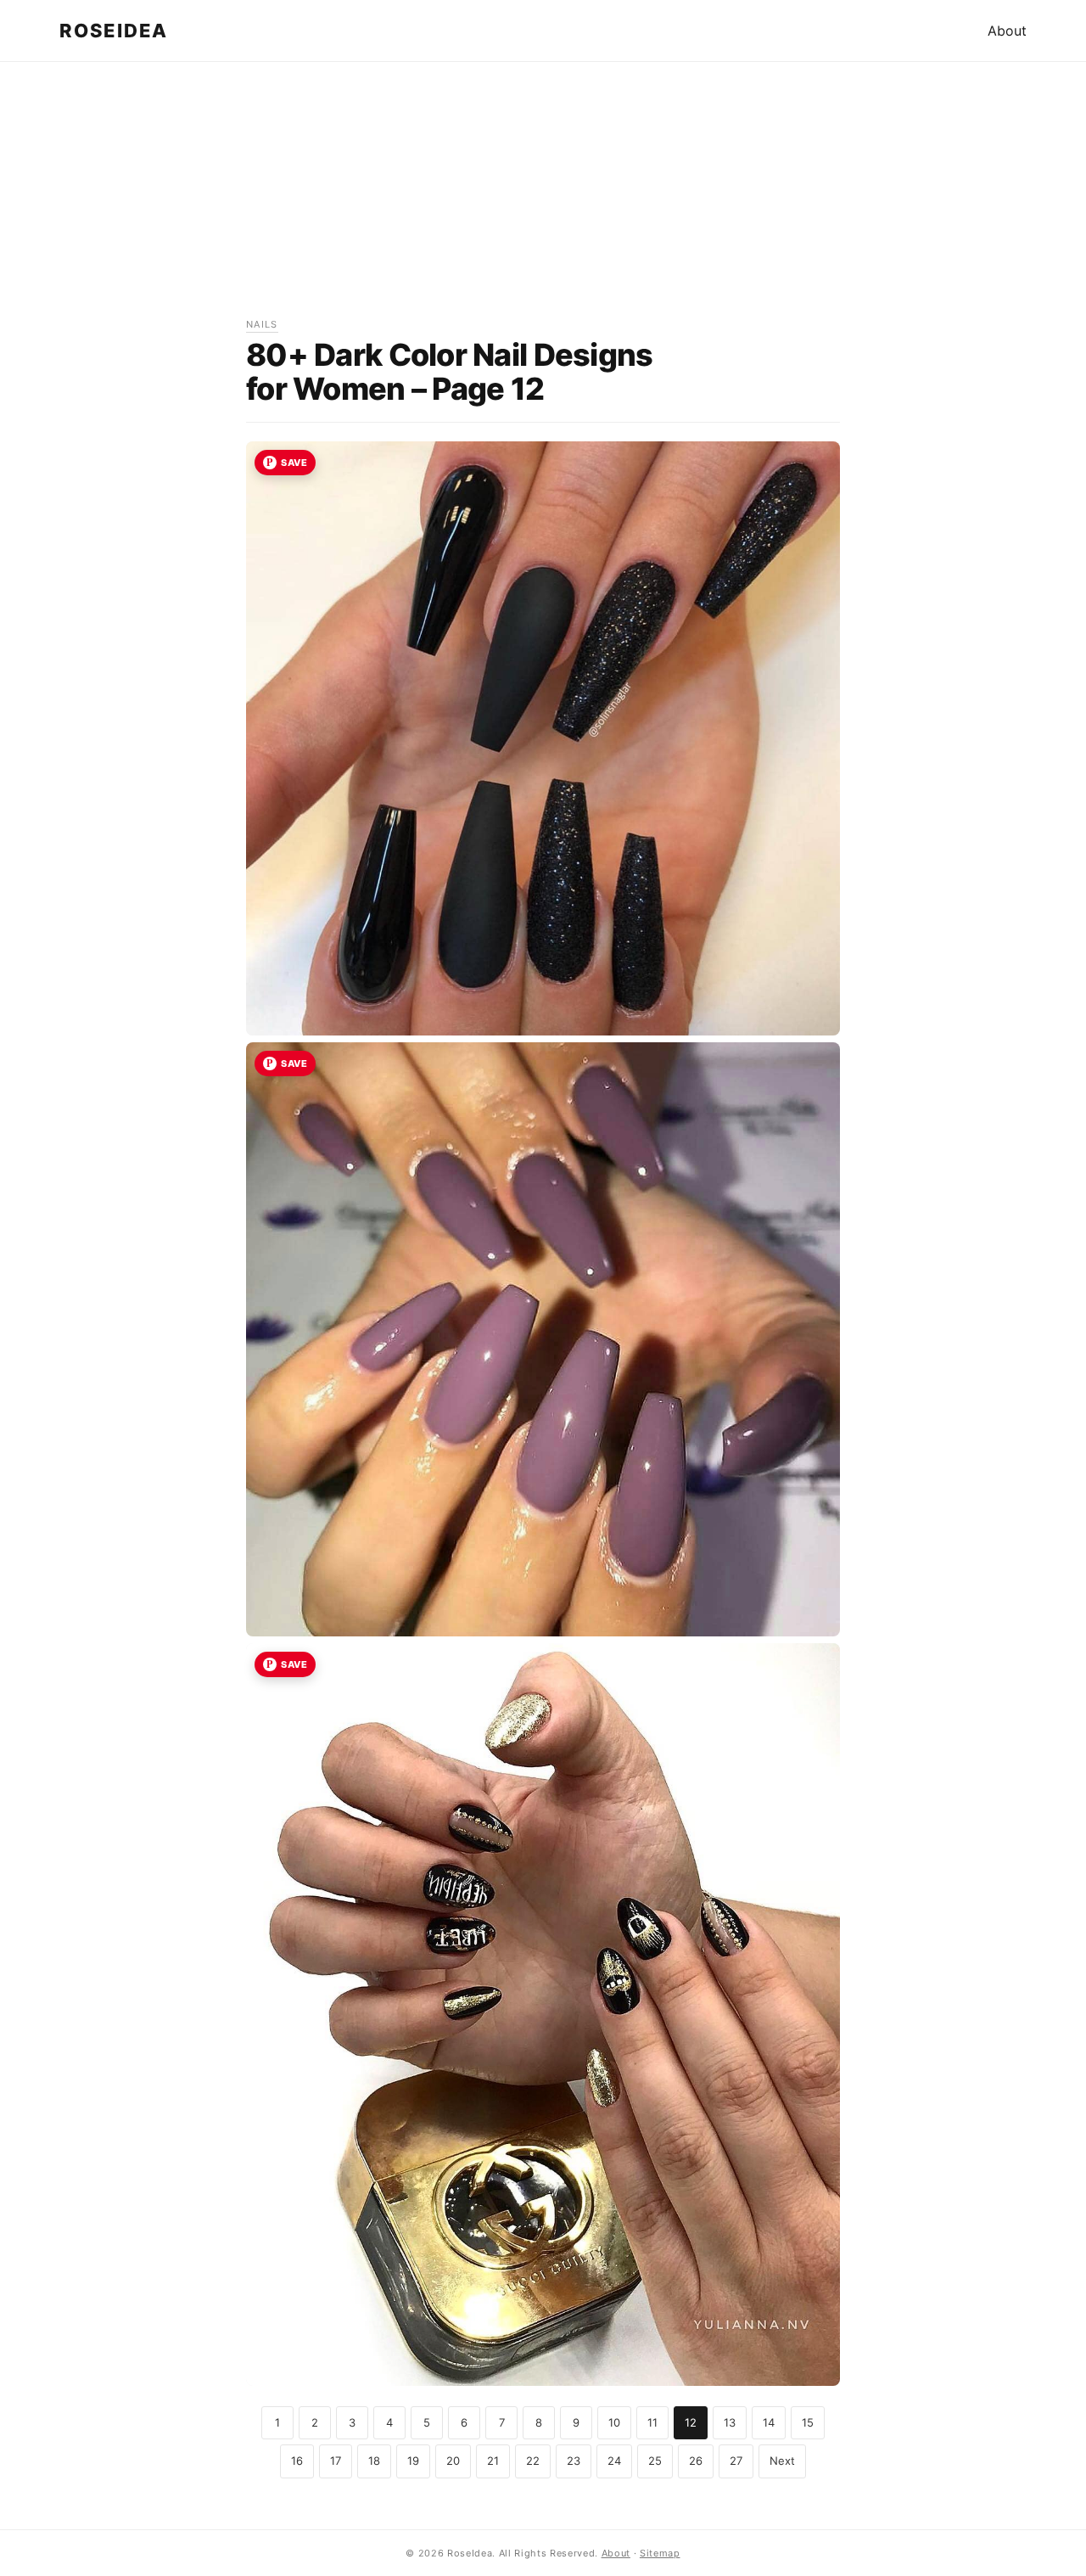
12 (691, 2422)
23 (574, 2461)
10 (614, 2422)
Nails (262, 324)
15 (808, 2422)
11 (652, 2422)
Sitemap (660, 2553)
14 (769, 2422)
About (1007, 31)
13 (730, 2422)
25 (655, 2461)
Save (294, 463)
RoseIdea (114, 31)
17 (336, 2461)
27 (736, 2461)
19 (413, 2461)
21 (493, 2461)
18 (374, 2461)
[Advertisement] (543, 198)
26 (696, 2461)
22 (533, 2461)
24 (614, 2461)
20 (453, 2461)
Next (782, 2461)
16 (297, 2461)
